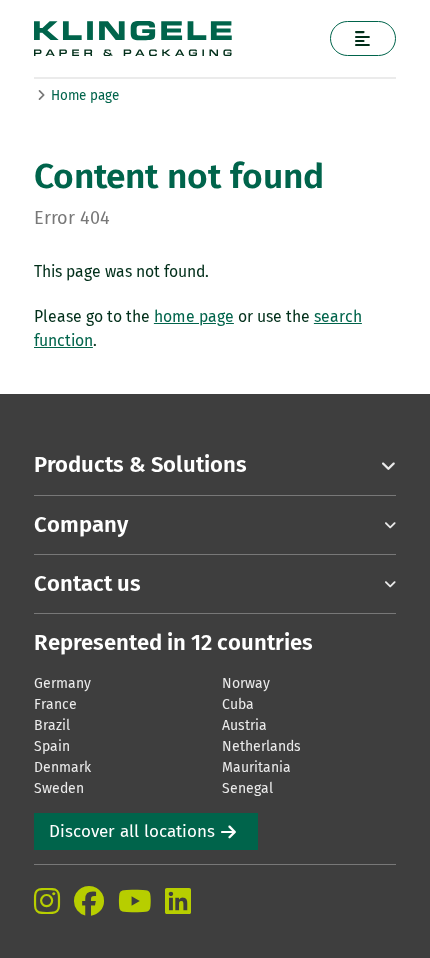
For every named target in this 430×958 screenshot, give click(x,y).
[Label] (363, 38)
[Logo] (175, 38)
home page (194, 316)
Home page (85, 95)
